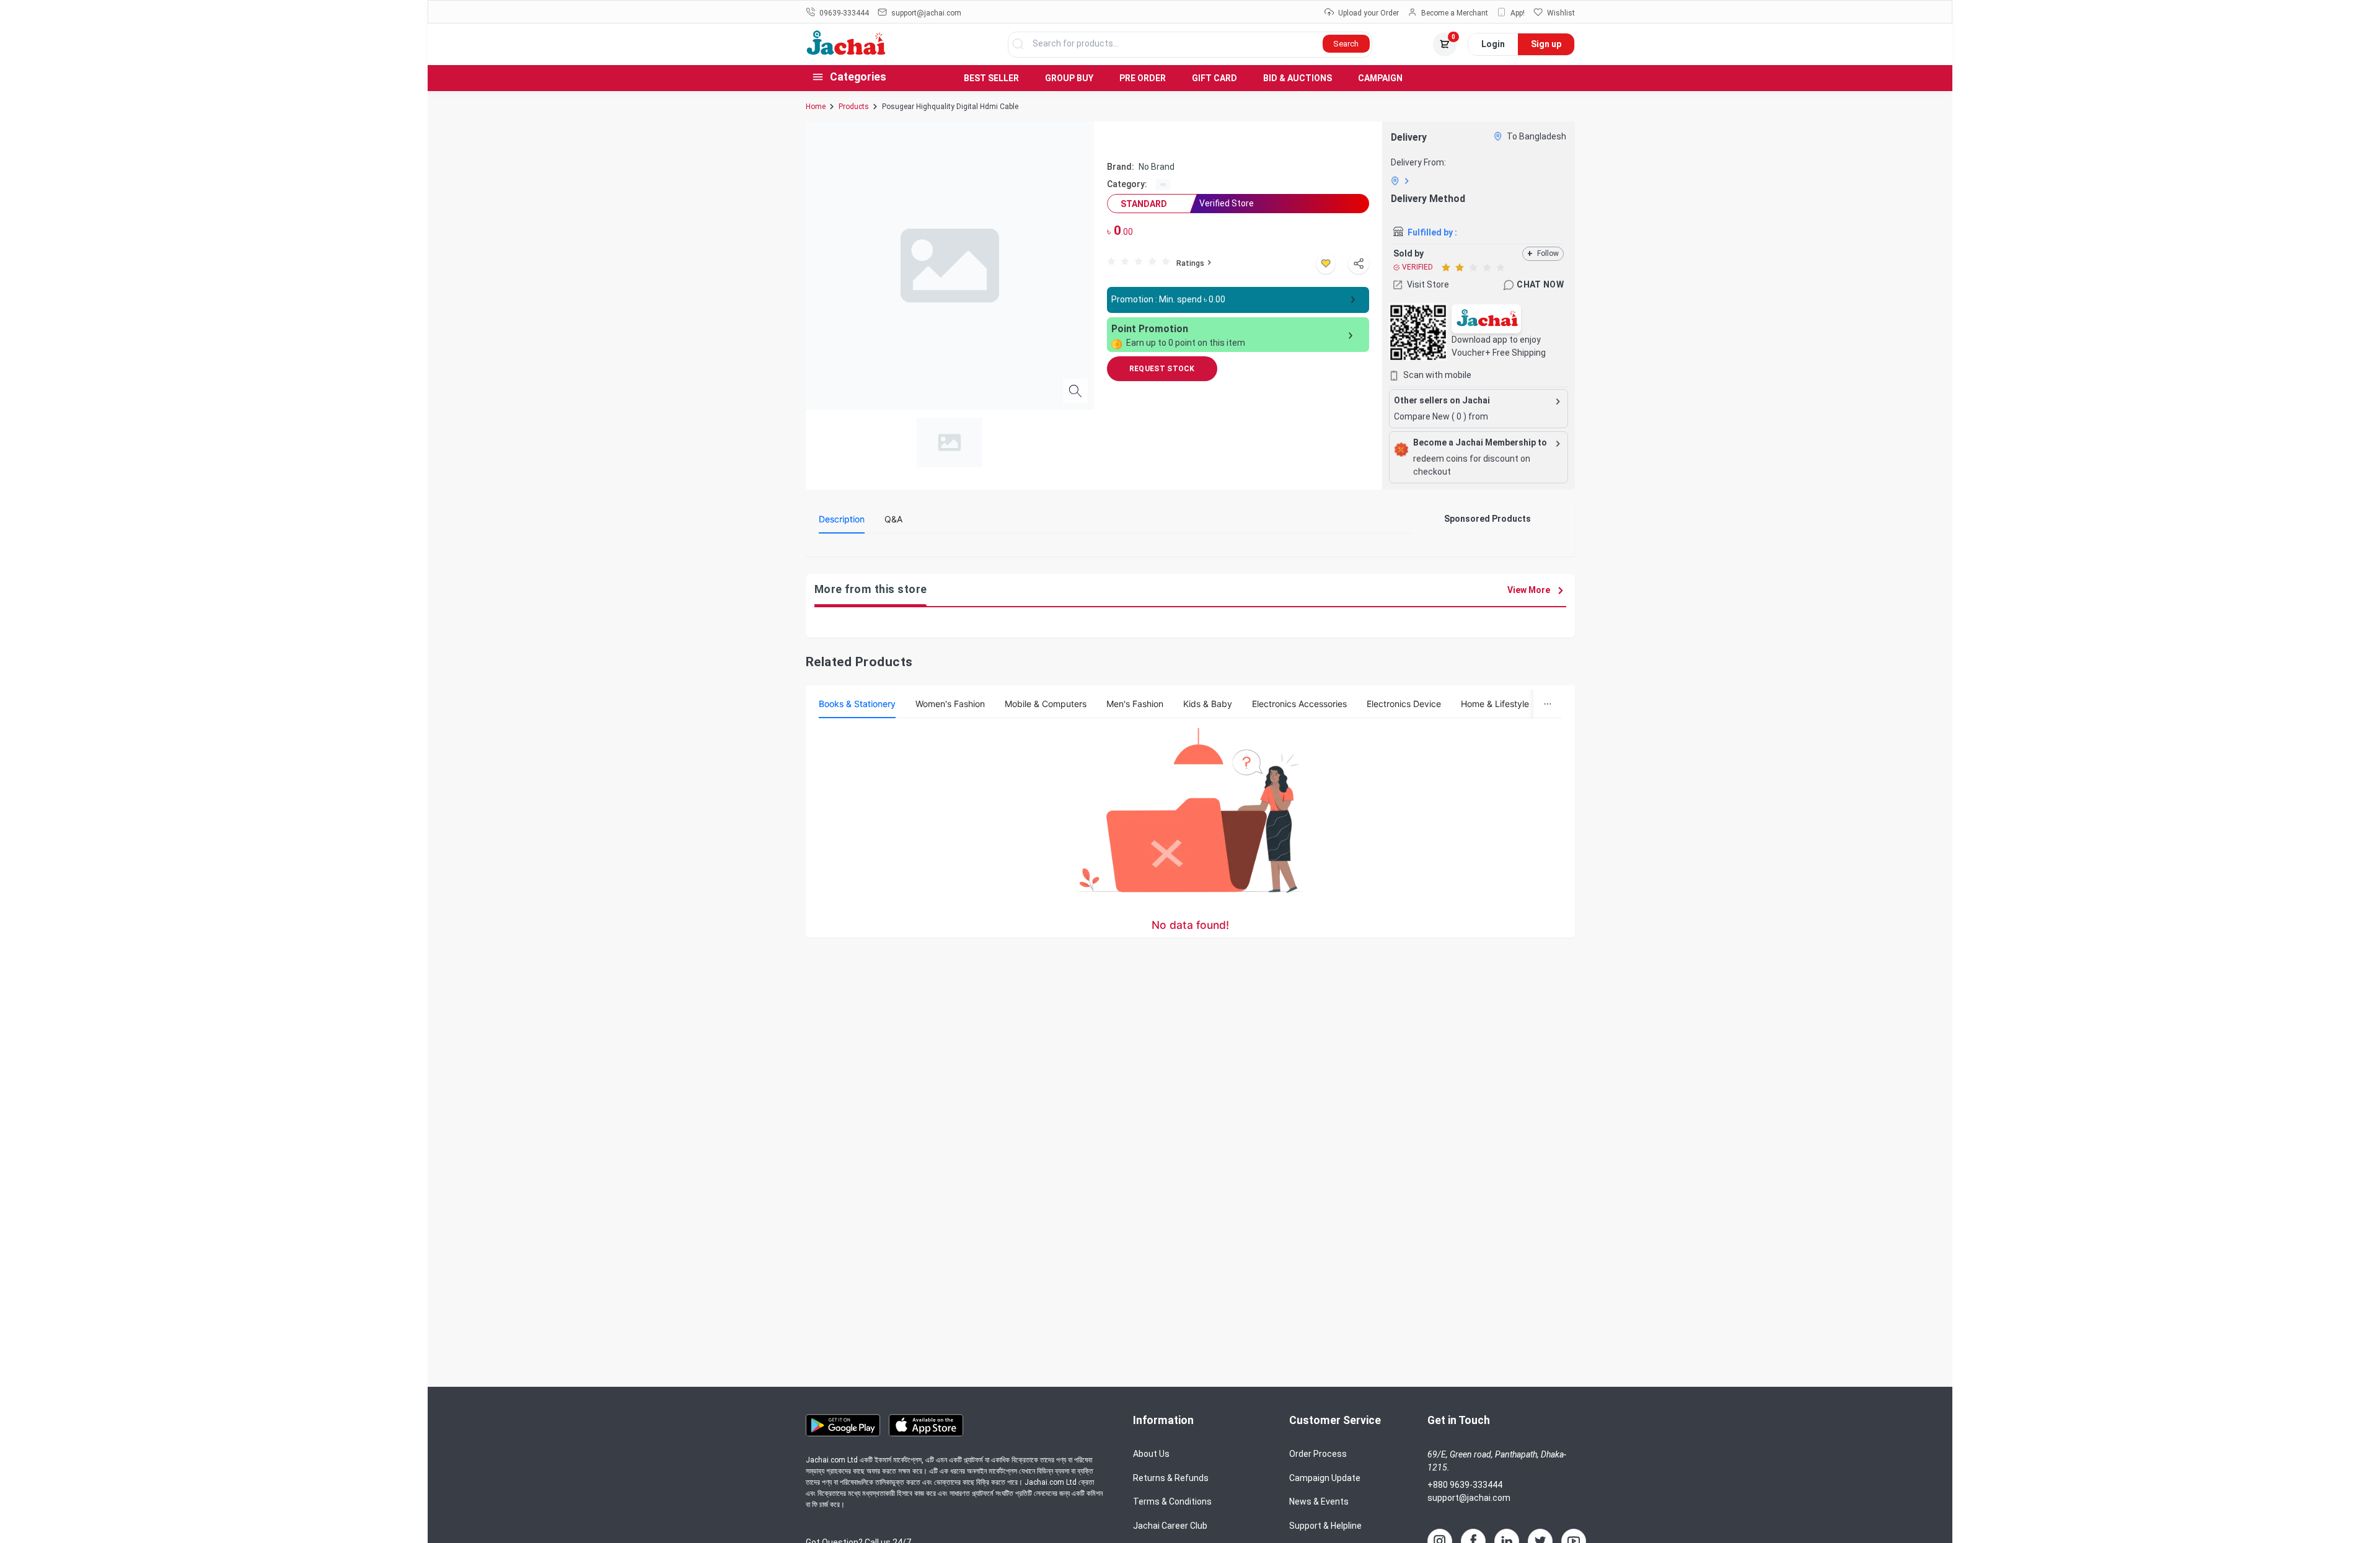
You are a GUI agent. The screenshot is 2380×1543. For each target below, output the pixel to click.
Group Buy (1069, 78)
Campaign (1380, 78)
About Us (1151, 1454)
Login (1493, 44)
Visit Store (1428, 284)
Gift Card (1214, 78)
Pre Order (1143, 78)
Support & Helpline (1325, 1526)
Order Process (1318, 1454)
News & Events (1319, 1501)
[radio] (1111, 261)
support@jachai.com (1469, 1498)
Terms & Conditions (1172, 1501)
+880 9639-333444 (1465, 1485)
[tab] (842, 519)
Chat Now (1540, 284)
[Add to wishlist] (1326, 263)
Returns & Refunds (1171, 1478)
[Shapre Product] (1359, 263)
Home (816, 107)
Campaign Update (1325, 1478)
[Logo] (846, 52)
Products (854, 107)
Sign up (1546, 44)
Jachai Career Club (1170, 1526)
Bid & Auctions (1298, 78)
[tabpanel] (1116, 548)
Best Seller (991, 78)
